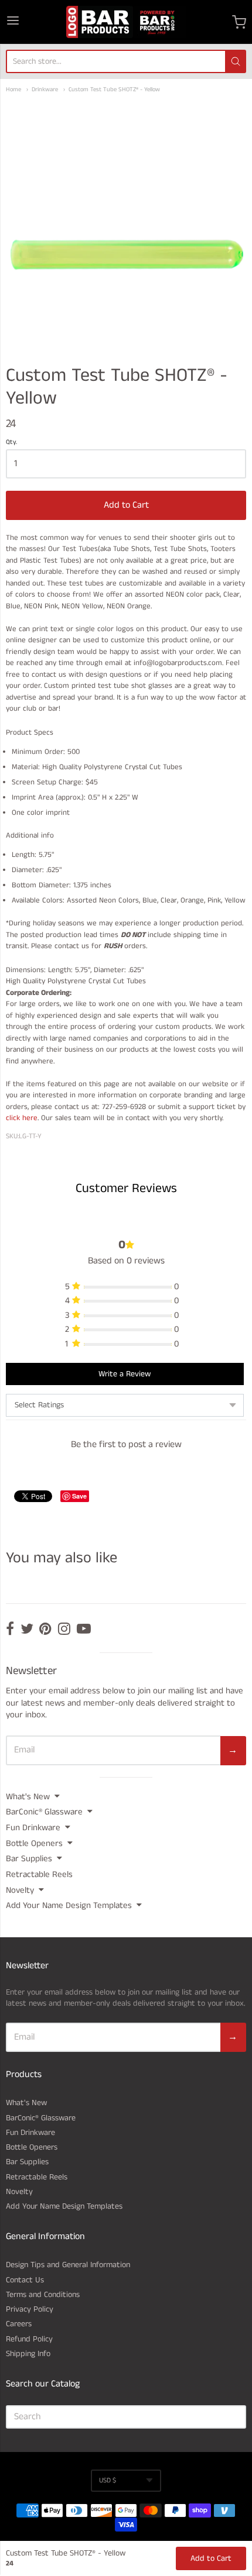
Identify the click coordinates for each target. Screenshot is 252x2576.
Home (13, 90)
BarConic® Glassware (44, 1812)
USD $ (108, 2480)
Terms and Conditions (43, 2295)
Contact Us (25, 2280)
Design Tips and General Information (68, 2265)
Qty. (11, 443)
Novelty (20, 1890)
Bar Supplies (29, 1859)
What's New (28, 1797)
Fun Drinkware (33, 1828)
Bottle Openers (34, 1843)
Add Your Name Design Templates (69, 1905)
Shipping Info (28, 2354)
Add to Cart (126, 505)
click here (22, 1118)
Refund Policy (29, 2339)
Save (79, 1496)
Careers (19, 2324)
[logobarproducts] (126, 22)
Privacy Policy (30, 2309)
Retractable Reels (39, 1874)
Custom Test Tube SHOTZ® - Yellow (114, 90)
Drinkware (45, 90)
